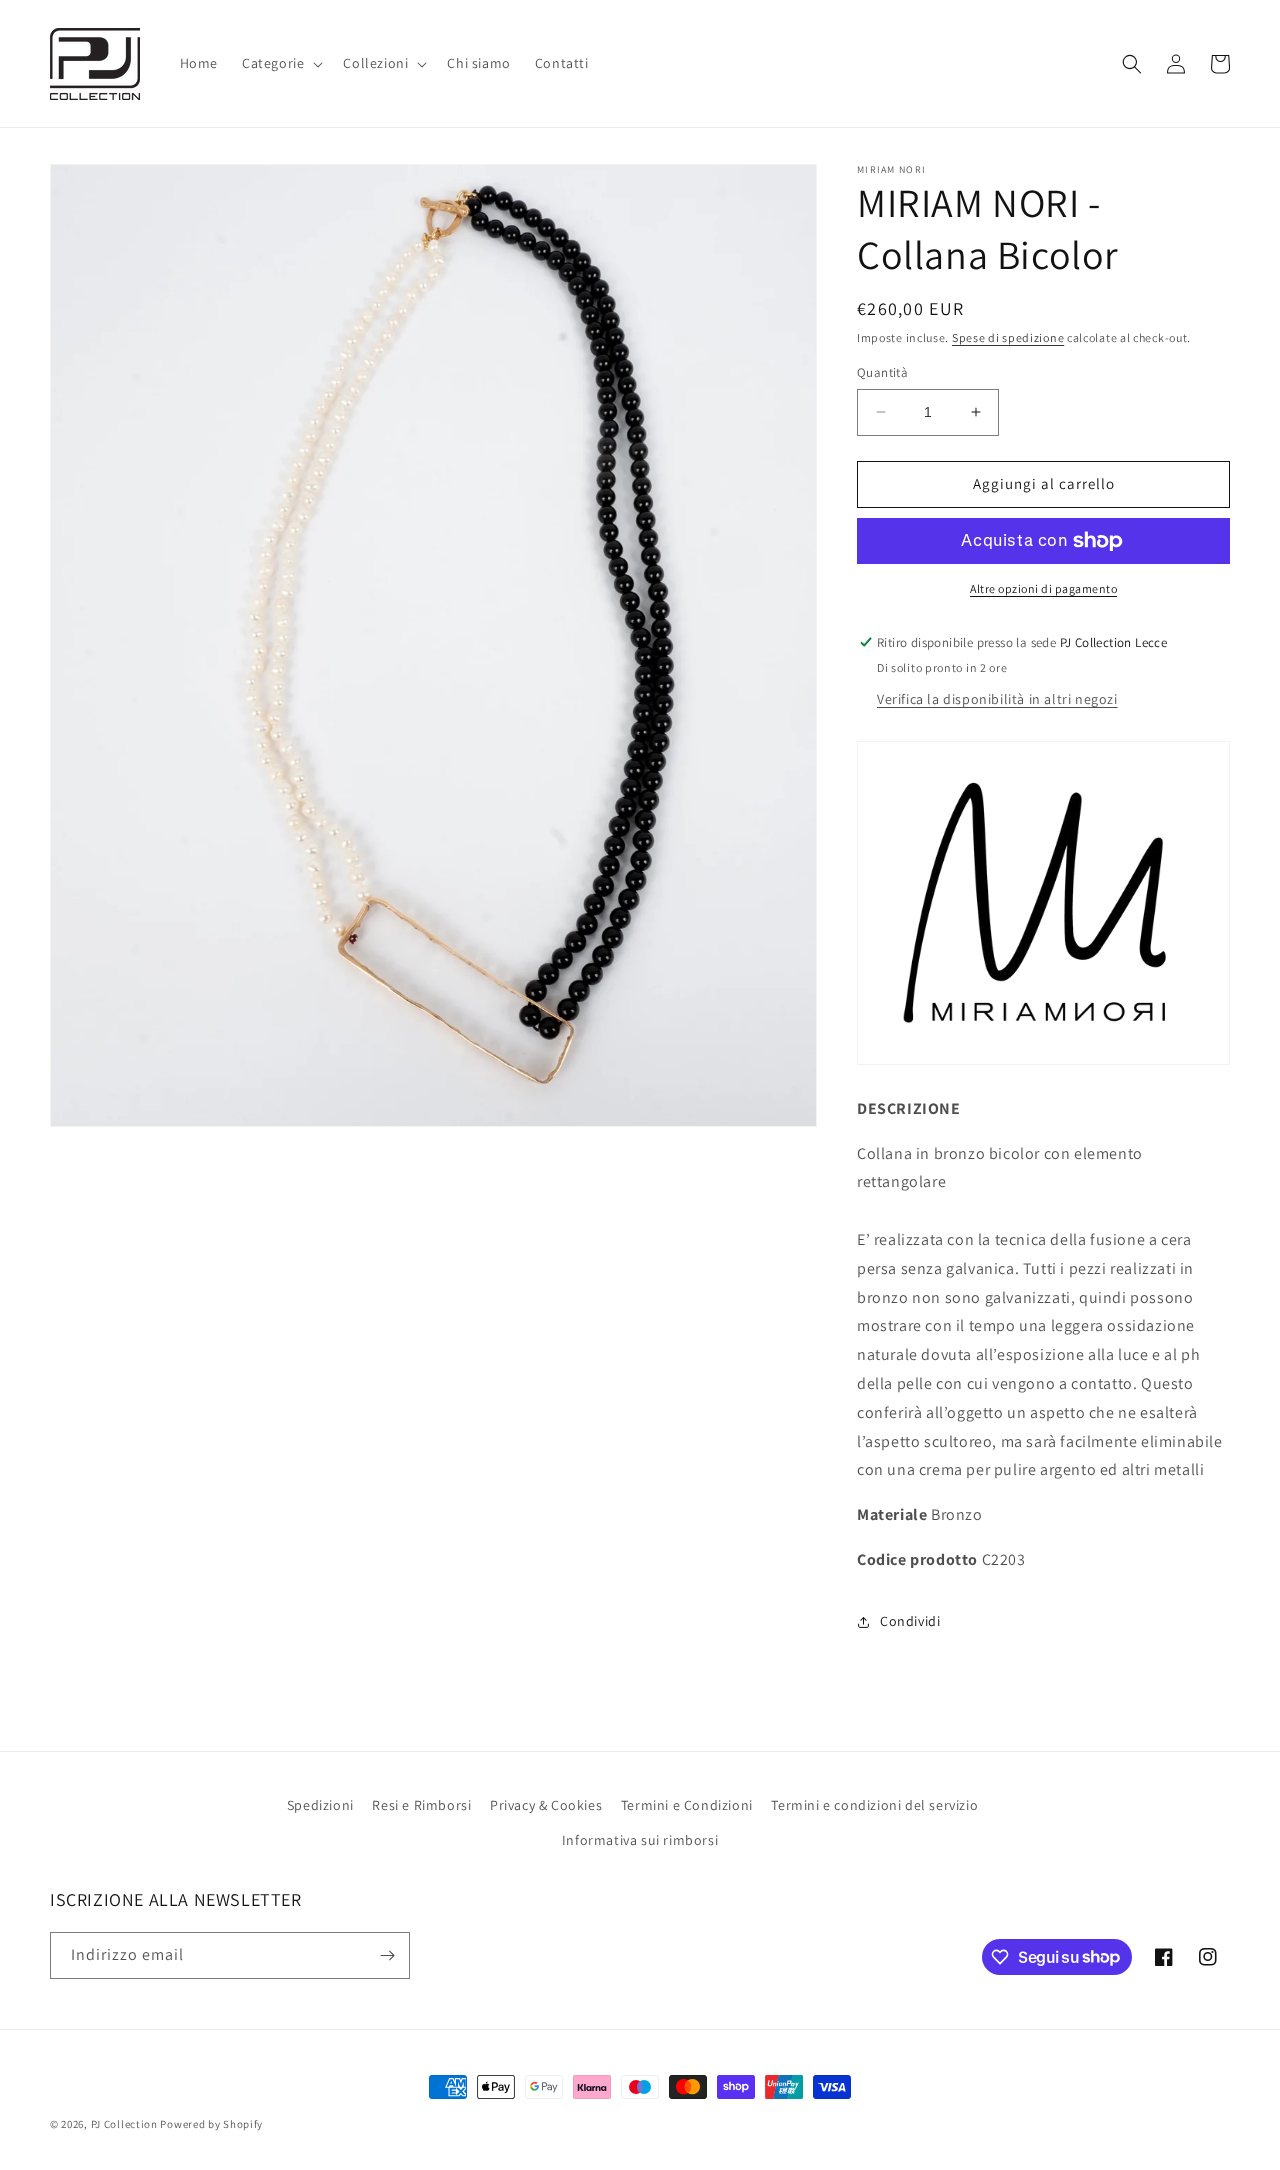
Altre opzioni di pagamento (1043, 588)
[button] (280, 63)
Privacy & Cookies (546, 1805)
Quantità (882, 372)
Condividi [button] (910, 1621)
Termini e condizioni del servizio (874, 1805)
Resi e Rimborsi (421, 1805)
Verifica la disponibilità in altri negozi (997, 699)
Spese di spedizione (1008, 337)
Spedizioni (320, 1805)
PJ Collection (124, 2124)
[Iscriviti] (387, 1955)
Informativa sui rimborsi (640, 1840)
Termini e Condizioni (687, 1805)
